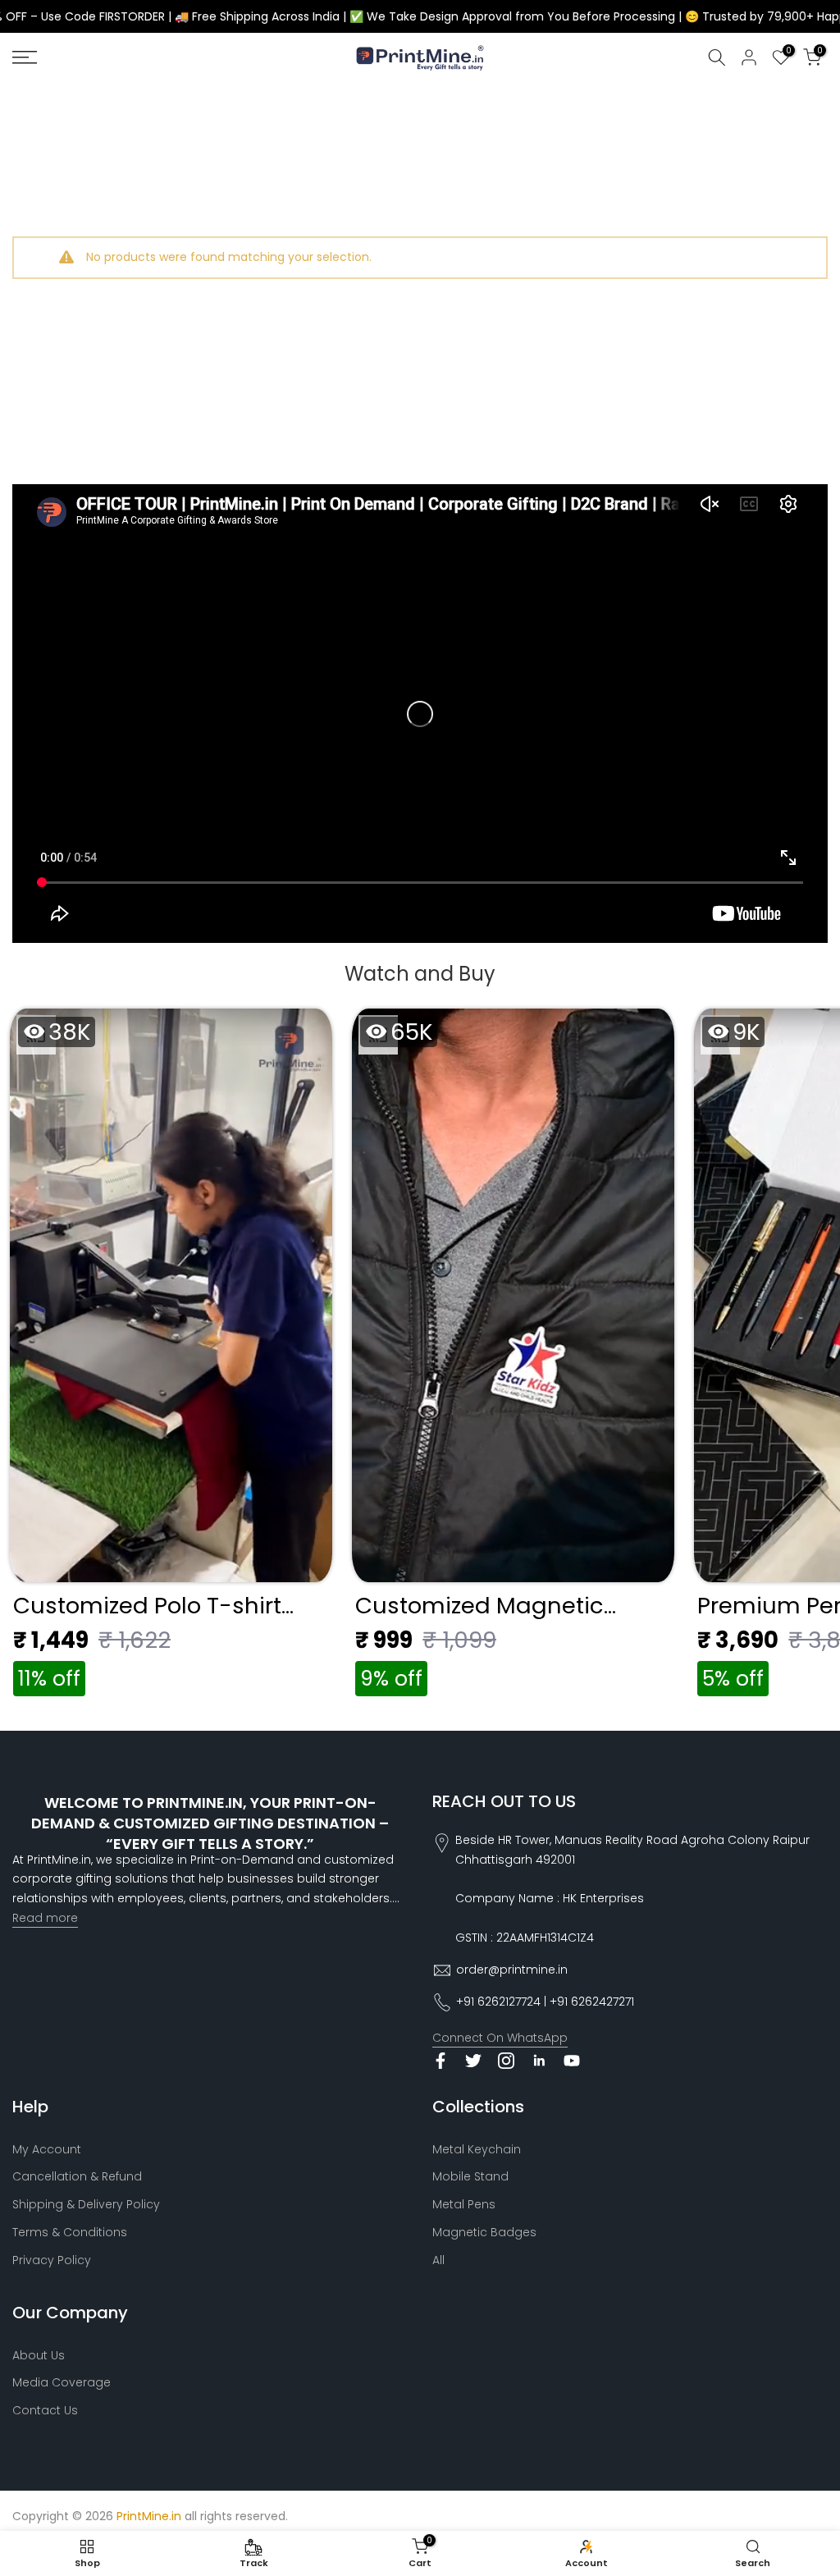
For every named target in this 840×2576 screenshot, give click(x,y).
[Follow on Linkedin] (539, 2061)
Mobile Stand (470, 2176)
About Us (39, 2355)
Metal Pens (464, 2204)
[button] (171, 1357)
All (438, 2260)
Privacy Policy (52, 2260)
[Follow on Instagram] (506, 2061)
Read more (45, 1918)
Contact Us (45, 2410)
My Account (47, 2149)
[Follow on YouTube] (572, 2061)
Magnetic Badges (484, 2232)
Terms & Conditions (70, 2232)
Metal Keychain (477, 2149)
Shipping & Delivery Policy (86, 2204)
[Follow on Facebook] (441, 2061)
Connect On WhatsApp (500, 2038)
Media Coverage (62, 2382)
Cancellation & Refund (77, 2176)
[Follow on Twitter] (473, 2061)
